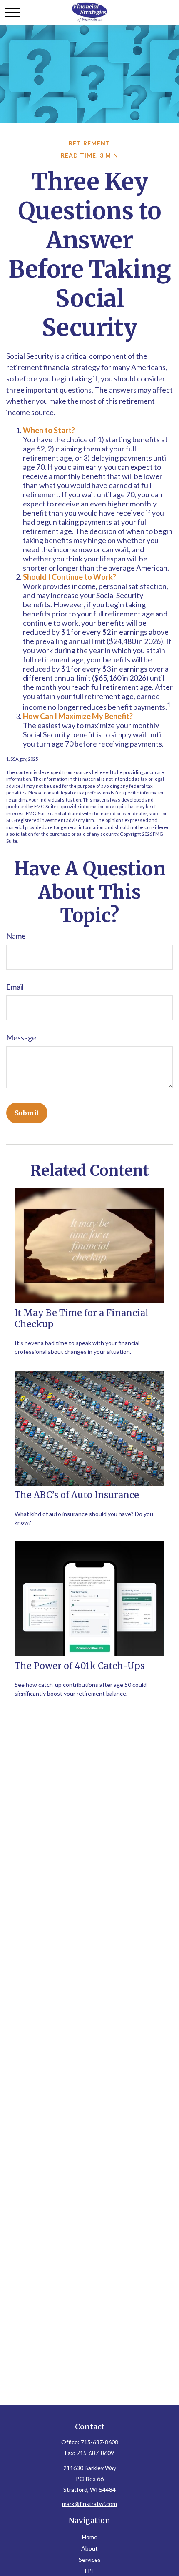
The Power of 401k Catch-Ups (80, 1666)
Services (90, 2560)
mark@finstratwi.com (89, 2504)
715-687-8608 (99, 2442)
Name (16, 936)
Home (90, 2537)
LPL (90, 2571)
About (89, 2548)
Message (21, 1037)
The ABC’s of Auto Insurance (77, 1495)
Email (15, 987)
